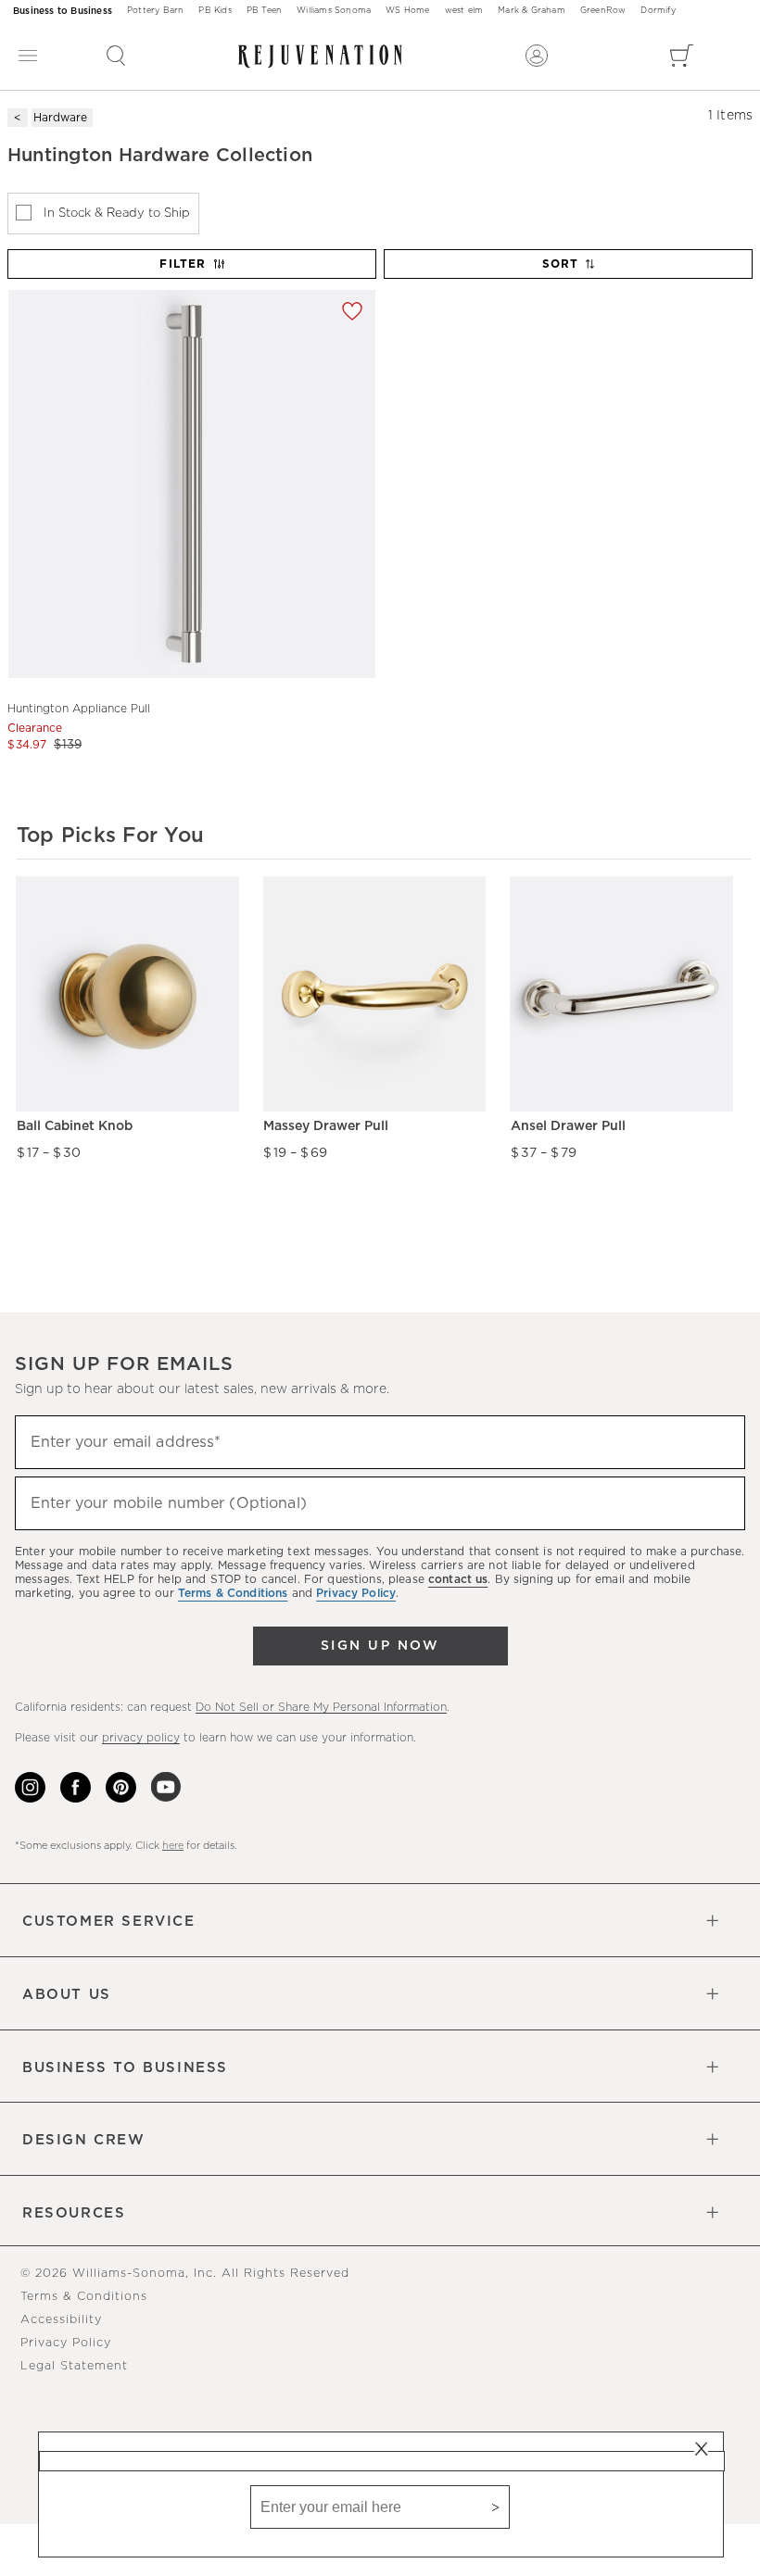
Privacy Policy (66, 2343)
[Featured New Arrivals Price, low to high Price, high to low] (570, 272)
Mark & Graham (532, 11)
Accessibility (61, 2320)
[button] (116, 56)
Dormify (658, 11)
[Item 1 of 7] (191, 484)
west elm (464, 11)
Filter (183, 264)
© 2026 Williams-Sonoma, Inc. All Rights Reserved (185, 2274)
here (173, 1846)
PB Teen (264, 11)
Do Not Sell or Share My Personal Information (321, 1707)
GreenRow (603, 11)
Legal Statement (74, 2366)
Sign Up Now (380, 1646)
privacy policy (141, 1738)
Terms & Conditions (84, 2297)
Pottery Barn (155, 11)
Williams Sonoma (334, 11)
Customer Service (109, 1922)
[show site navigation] (28, 56)
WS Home (407, 11)
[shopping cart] (682, 56)
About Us (67, 1995)
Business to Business (63, 11)
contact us (458, 1579)
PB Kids (215, 11)
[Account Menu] (537, 56)
